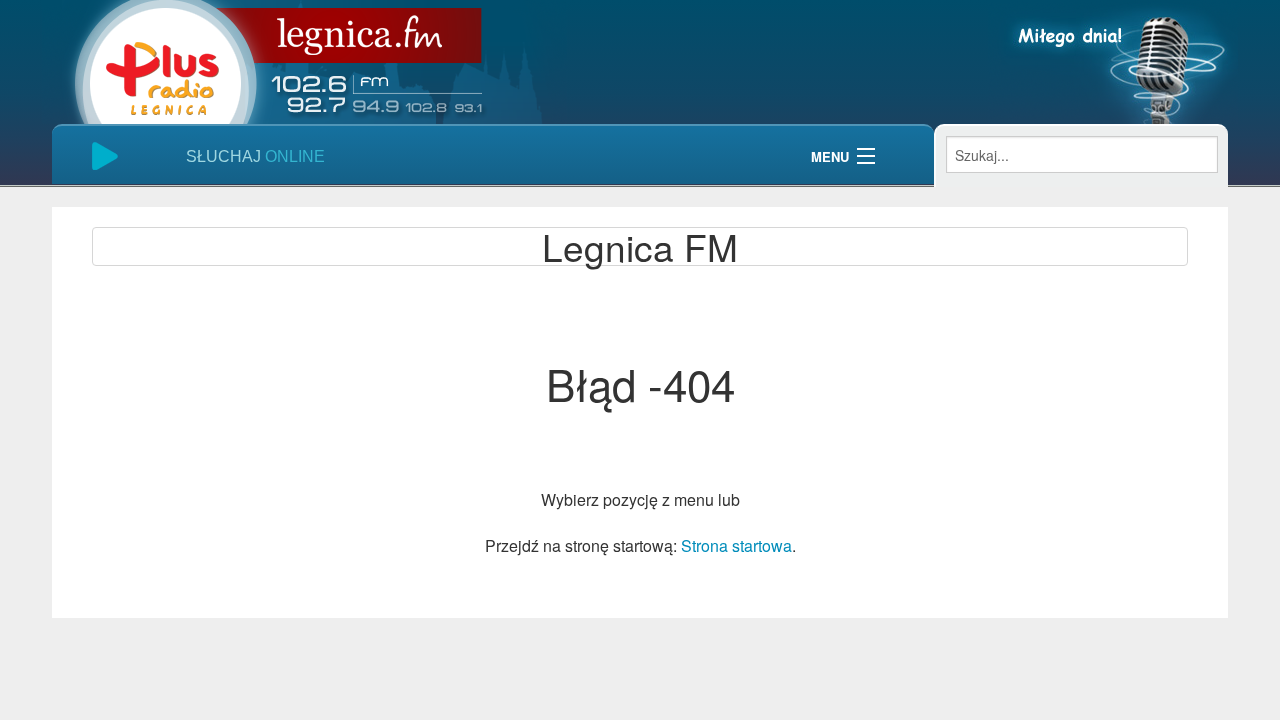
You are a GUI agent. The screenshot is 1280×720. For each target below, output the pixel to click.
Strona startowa (736, 545)
